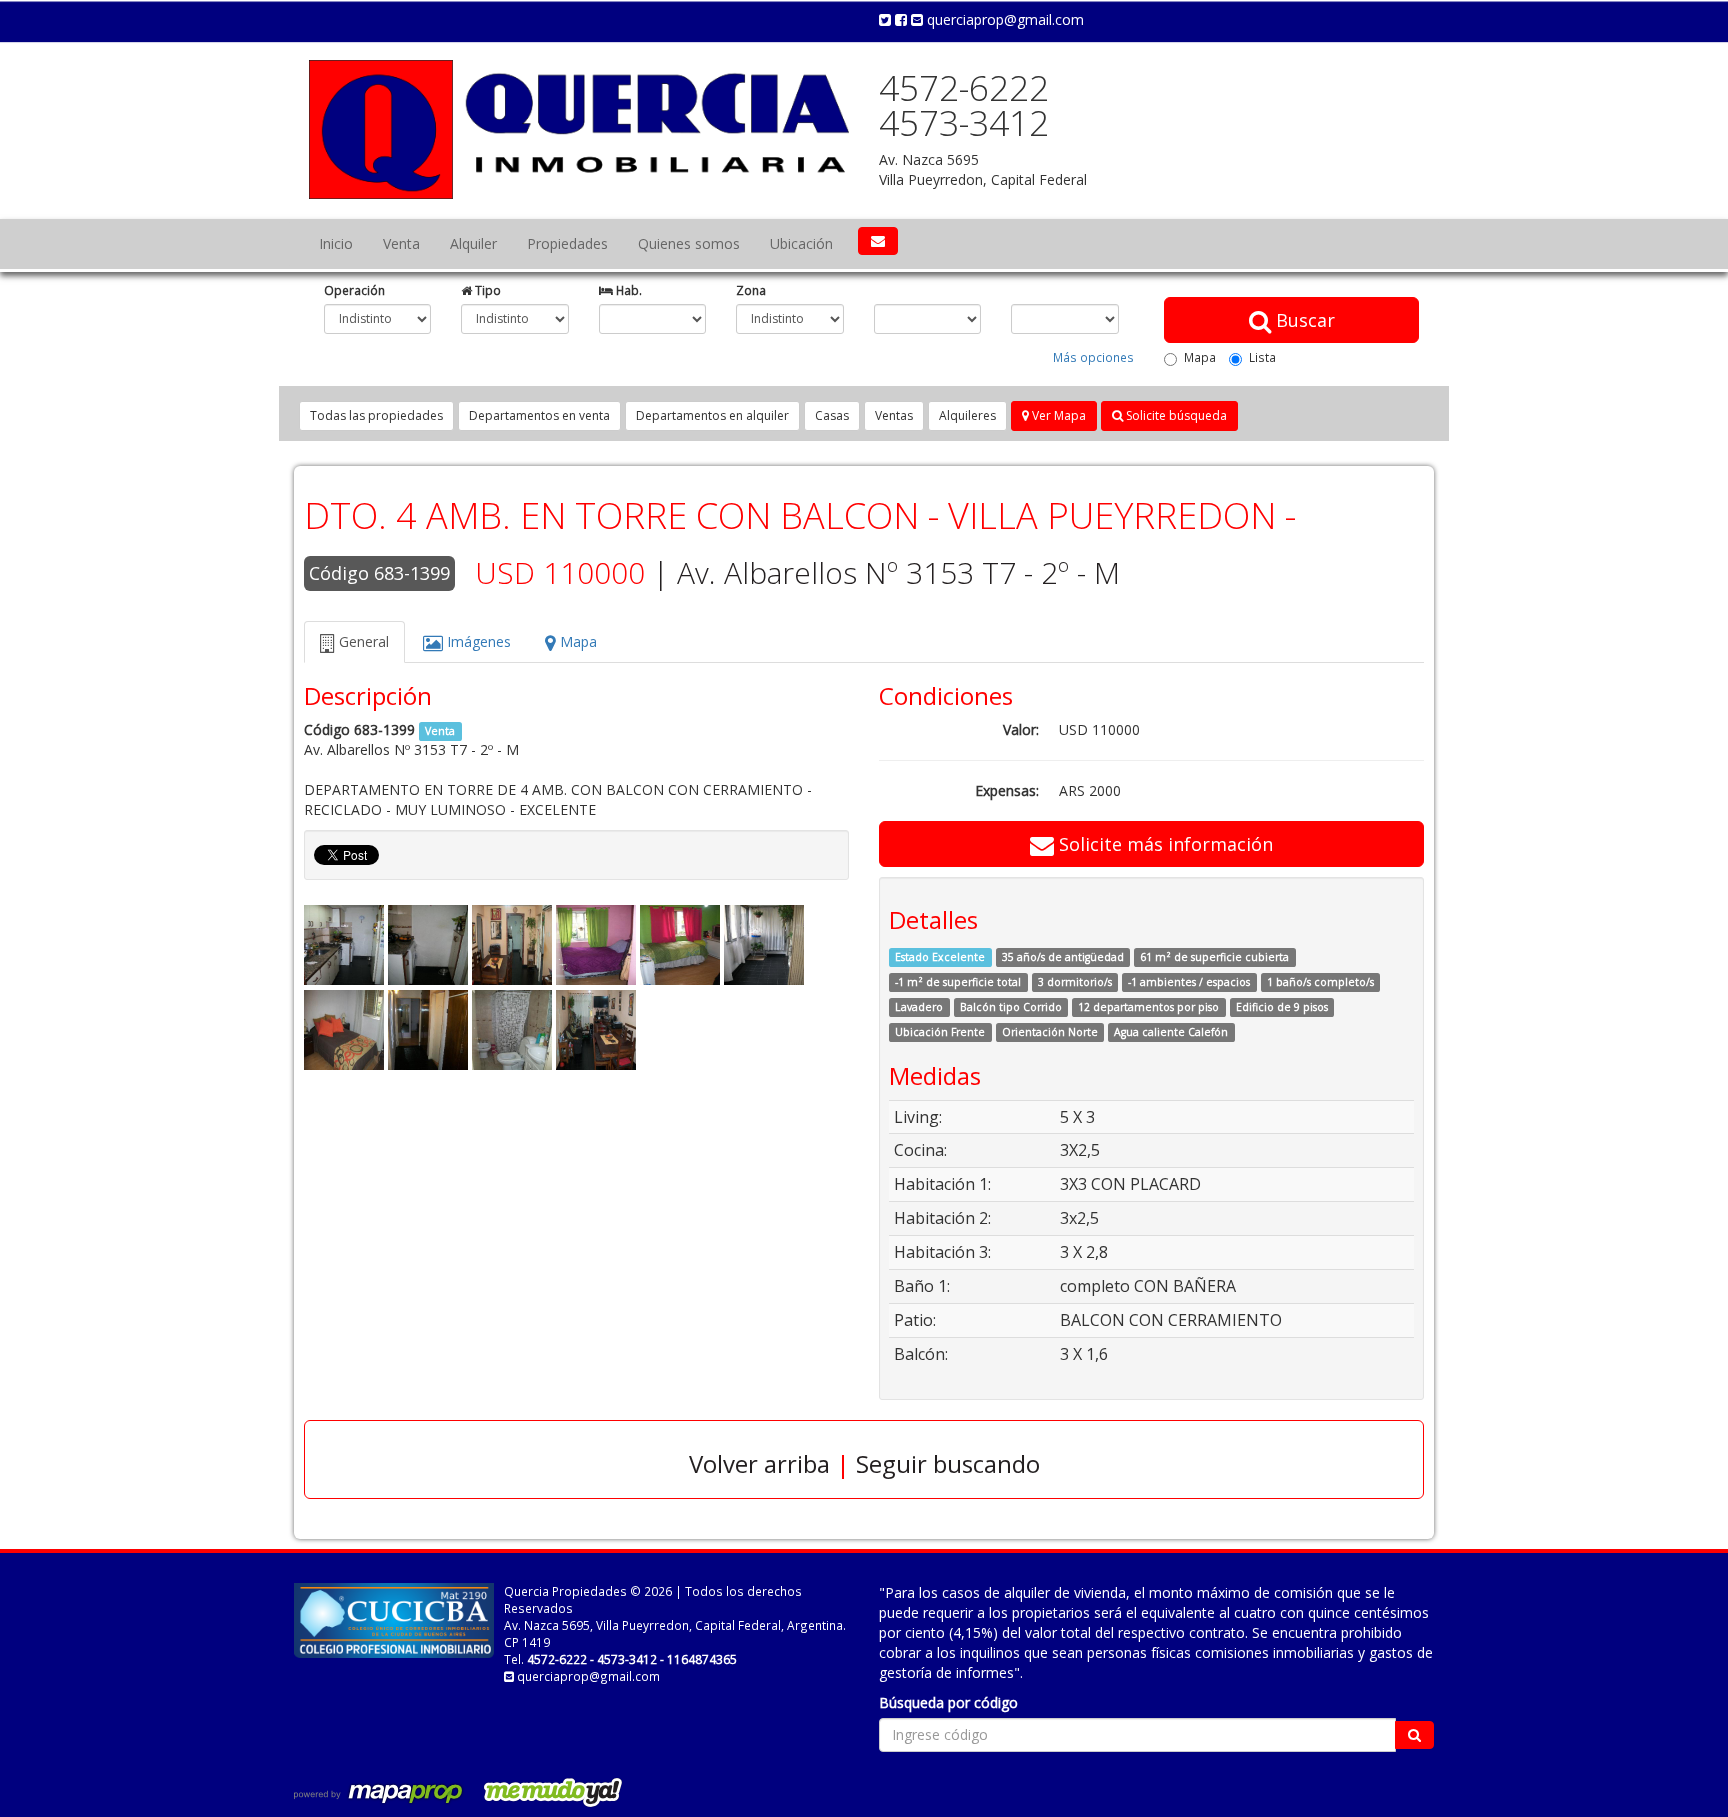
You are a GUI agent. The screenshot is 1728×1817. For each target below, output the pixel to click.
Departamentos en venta (539, 415)
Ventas (894, 415)
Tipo (486, 290)
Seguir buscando (948, 1463)
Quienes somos (689, 243)
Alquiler (473, 243)
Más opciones (1093, 357)
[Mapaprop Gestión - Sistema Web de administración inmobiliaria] (380, 1792)
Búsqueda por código (948, 1702)
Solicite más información (1163, 844)
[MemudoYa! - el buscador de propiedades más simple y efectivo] (546, 1792)
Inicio (336, 243)
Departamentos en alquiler (712, 415)
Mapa (1200, 357)
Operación (354, 290)
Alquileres (967, 415)
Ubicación (801, 243)
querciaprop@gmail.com (1003, 19)
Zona (751, 290)
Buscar (1303, 320)
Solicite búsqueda (1175, 415)
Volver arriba (759, 1463)
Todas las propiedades (376, 415)
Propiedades (567, 243)
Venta (401, 243)
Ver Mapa (1057, 415)
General (362, 641)
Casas (832, 415)
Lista (1262, 357)
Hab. (627, 290)
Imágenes (477, 641)
